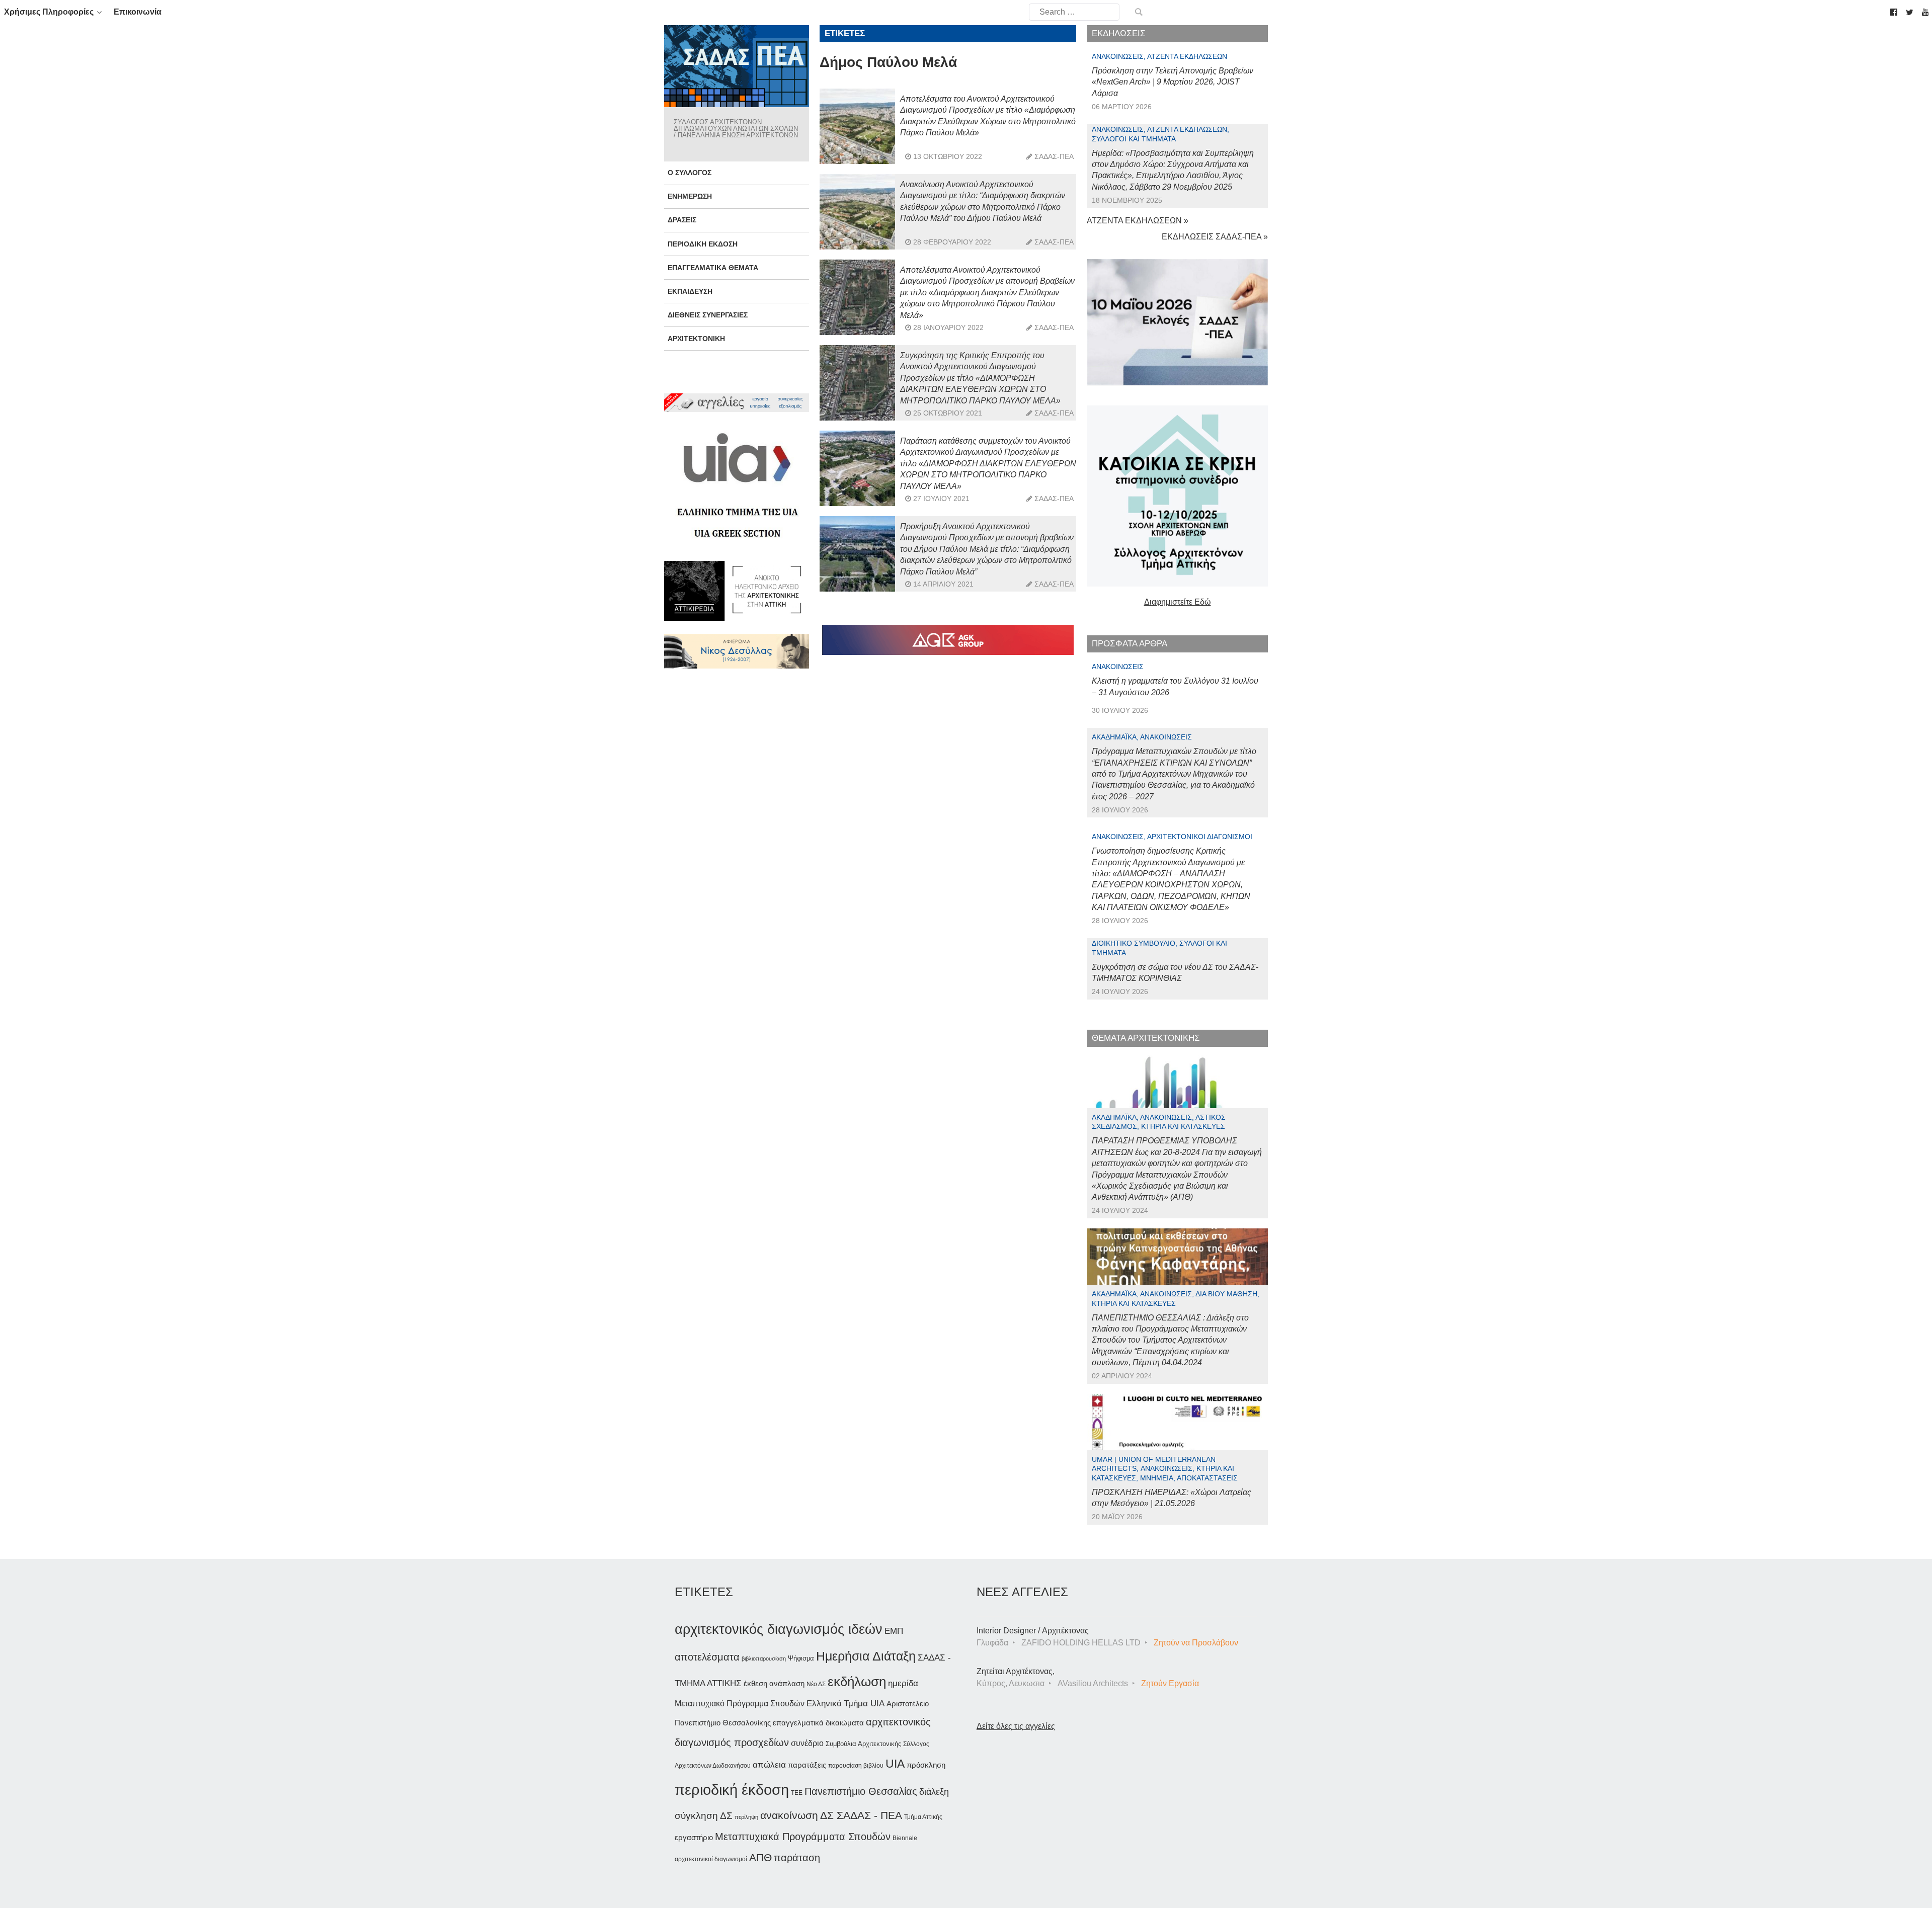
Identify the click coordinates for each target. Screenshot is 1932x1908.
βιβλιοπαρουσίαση (764, 1658)
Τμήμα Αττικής (923, 1817)
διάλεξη (934, 1792)
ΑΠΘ (760, 1857)
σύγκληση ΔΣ (704, 1816)
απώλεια (769, 1765)
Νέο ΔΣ (816, 1684)
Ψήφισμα (801, 1658)
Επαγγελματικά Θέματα (713, 268)
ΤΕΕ (797, 1793)
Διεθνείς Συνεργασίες (708, 315)
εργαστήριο (694, 1837)
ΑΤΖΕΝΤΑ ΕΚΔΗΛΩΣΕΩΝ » (1138, 221)
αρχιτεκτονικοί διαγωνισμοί (711, 1859)
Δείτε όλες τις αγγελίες (1016, 1726)
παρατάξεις (807, 1765)
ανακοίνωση (789, 1815)
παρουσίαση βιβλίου (856, 1766)
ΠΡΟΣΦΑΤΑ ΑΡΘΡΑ (1130, 644)
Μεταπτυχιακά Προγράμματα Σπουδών (803, 1836)
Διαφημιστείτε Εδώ (1178, 602)
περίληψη (746, 1817)
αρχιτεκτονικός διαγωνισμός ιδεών (779, 1629)
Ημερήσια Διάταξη (866, 1656)
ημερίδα (903, 1683)
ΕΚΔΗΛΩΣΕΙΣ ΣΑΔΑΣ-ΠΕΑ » (1215, 237)
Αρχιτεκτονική (696, 339)
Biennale (905, 1838)
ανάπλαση (787, 1683)
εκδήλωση (857, 1682)
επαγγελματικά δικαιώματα (818, 1723)
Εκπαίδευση (690, 291)
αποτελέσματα (707, 1657)
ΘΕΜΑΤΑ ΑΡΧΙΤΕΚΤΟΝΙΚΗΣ (1146, 1038)
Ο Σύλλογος (690, 173)
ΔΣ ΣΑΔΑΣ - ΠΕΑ (861, 1815)
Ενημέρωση (690, 196)
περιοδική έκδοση (732, 1790)
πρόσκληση (926, 1765)
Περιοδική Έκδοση (703, 244)
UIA (895, 1764)
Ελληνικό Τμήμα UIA (846, 1704)
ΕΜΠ (894, 1631)
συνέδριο (807, 1743)
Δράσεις (682, 220)
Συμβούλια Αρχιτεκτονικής (863, 1744)
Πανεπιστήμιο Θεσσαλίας (861, 1791)
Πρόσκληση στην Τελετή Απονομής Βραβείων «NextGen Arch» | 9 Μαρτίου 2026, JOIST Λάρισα (1173, 82)
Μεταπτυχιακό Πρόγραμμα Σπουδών (740, 1704)
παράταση (797, 1857)
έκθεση (755, 1683)
